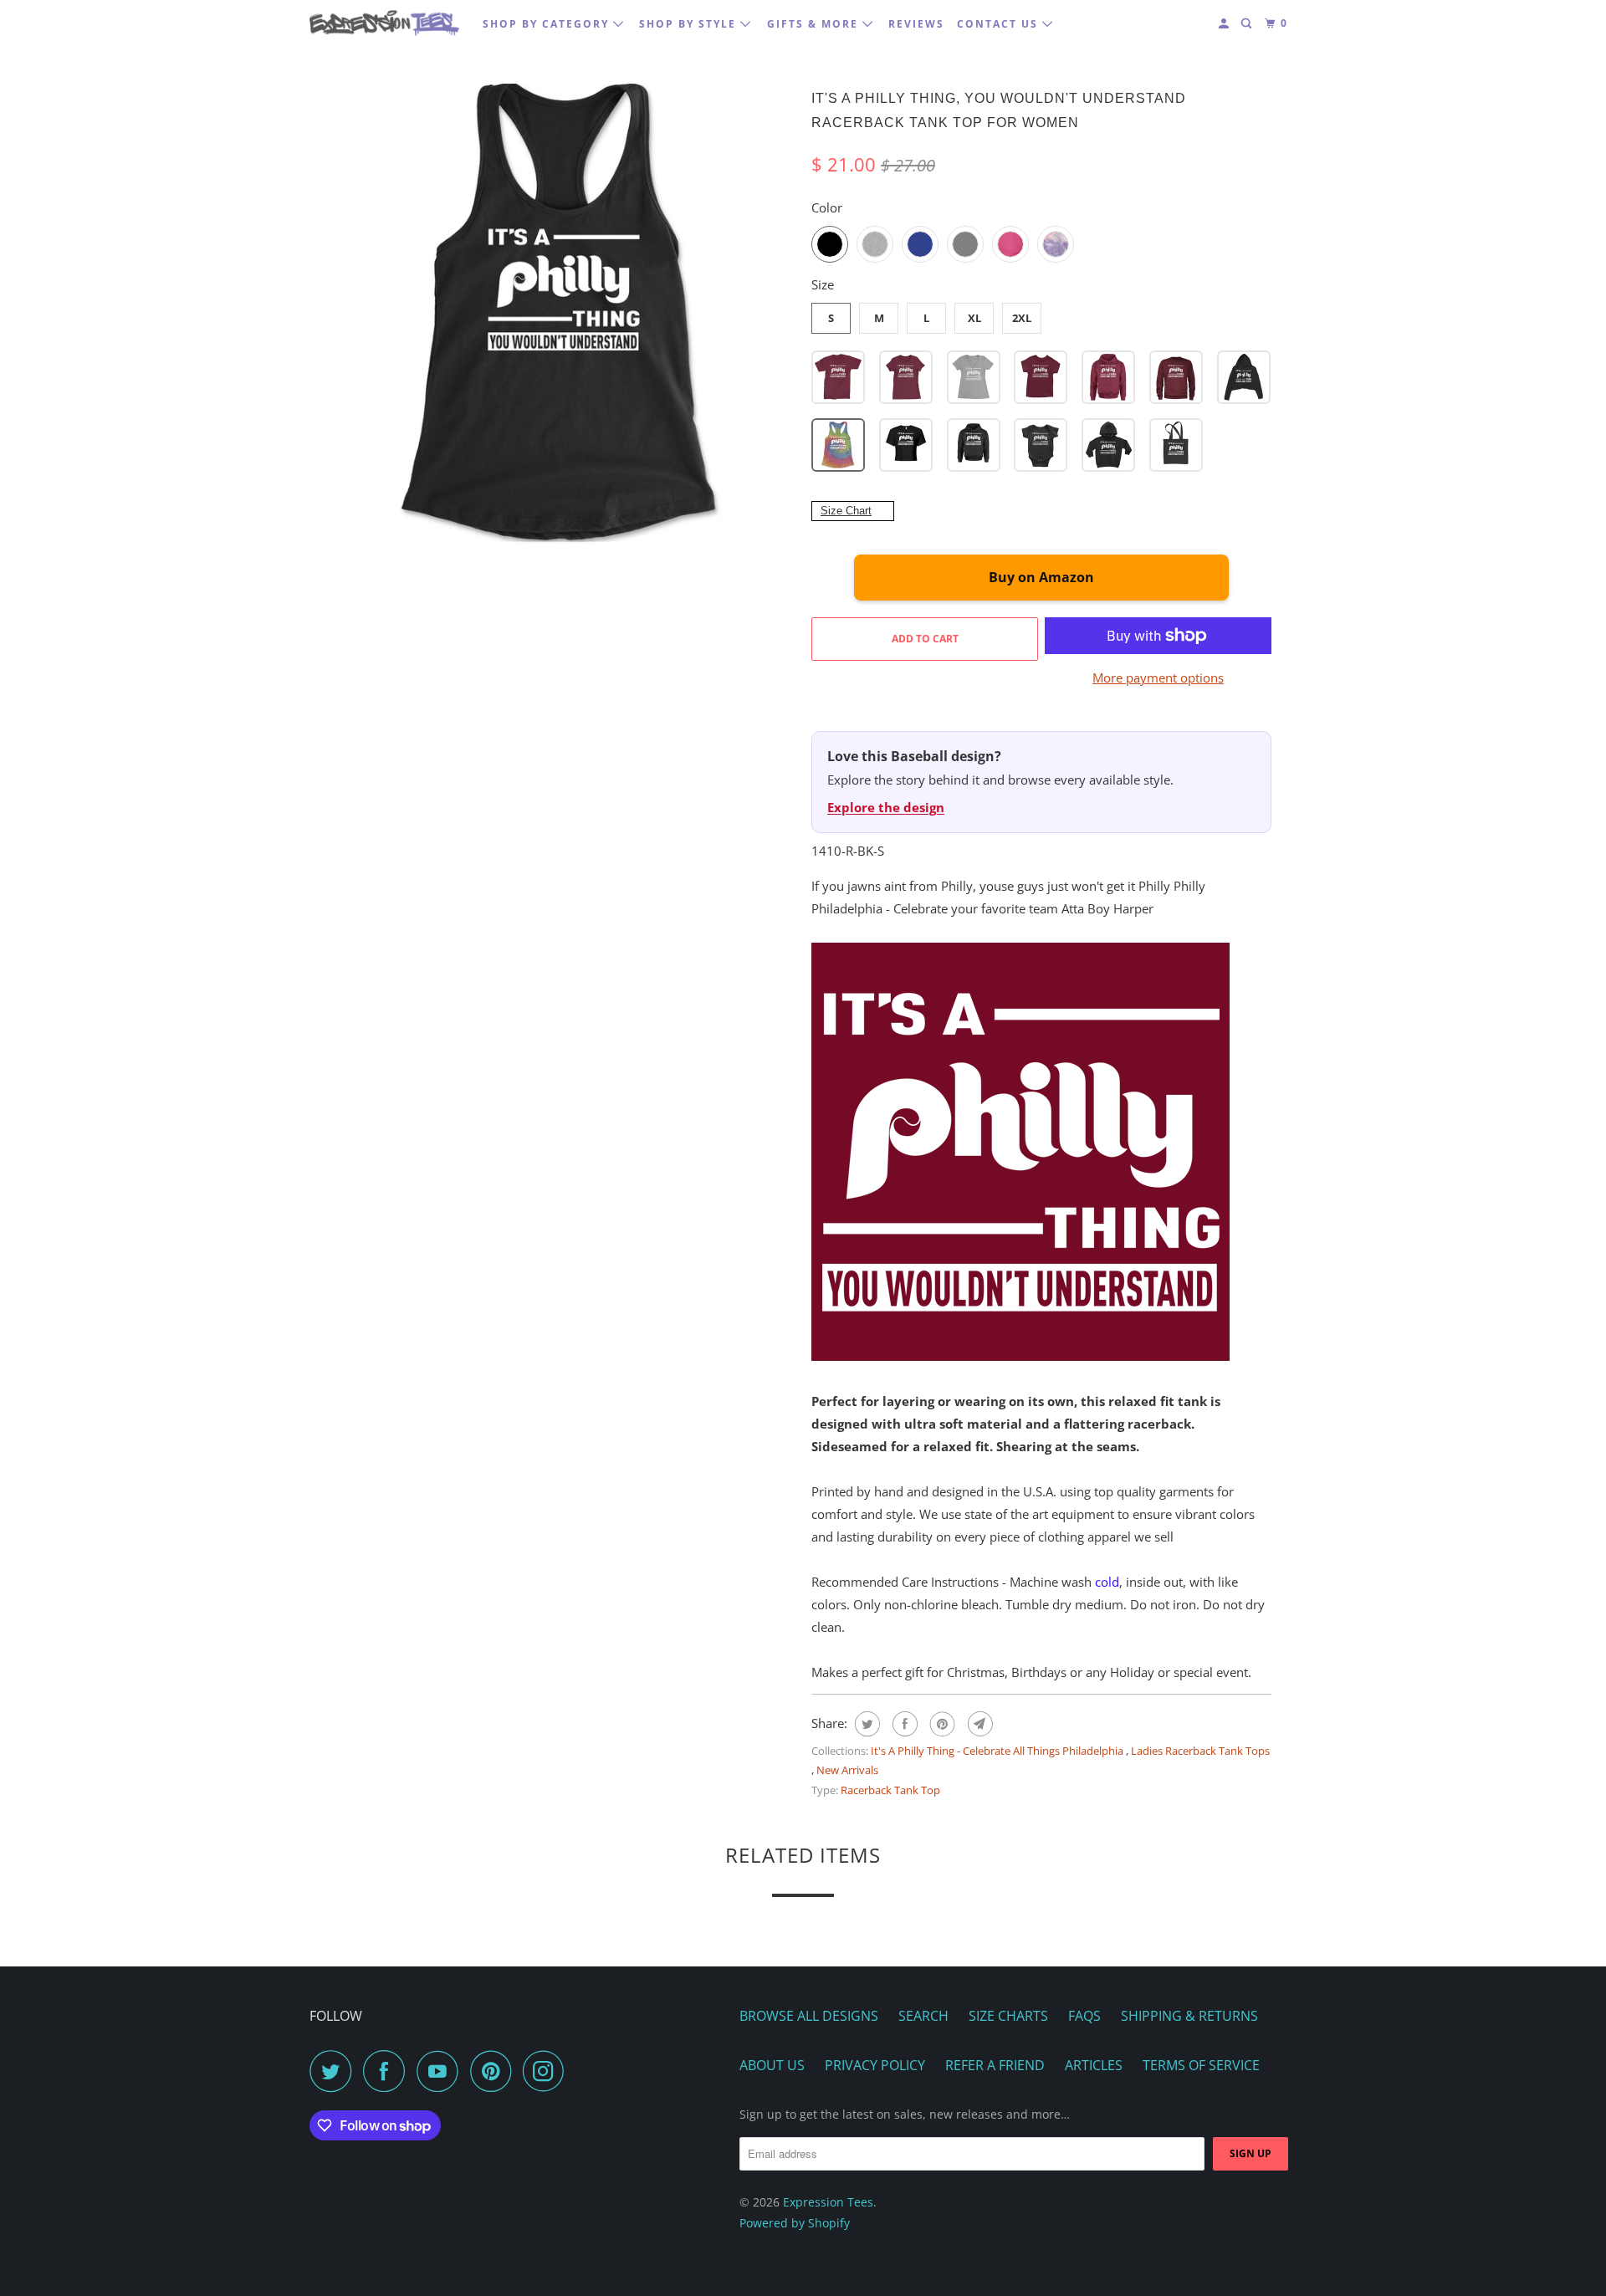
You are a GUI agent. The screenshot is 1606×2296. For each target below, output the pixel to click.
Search (923, 2016)
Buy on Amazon (1041, 577)
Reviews (916, 24)
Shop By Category (548, 24)
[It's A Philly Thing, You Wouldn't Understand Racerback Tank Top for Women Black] (565, 314)
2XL (1022, 318)
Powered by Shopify (795, 2223)
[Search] (1248, 24)
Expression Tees (828, 2202)
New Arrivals (847, 1770)
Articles (1094, 2065)
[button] (838, 377)
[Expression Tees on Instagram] (548, 2071)
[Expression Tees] (385, 23)
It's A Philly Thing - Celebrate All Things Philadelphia (998, 1751)
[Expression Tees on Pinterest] (495, 2071)
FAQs (1084, 2016)
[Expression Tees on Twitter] (335, 2071)
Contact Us (1000, 24)
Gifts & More (815, 24)
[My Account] (1225, 24)
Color (827, 207)
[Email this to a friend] (978, 1724)
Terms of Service (1201, 2065)
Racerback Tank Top (890, 1790)
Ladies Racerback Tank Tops (1200, 1751)
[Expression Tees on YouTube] (442, 2071)
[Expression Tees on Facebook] (388, 2071)
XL (974, 318)
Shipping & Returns (1189, 2016)
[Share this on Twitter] (865, 1724)
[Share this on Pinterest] (941, 1724)
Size (823, 284)
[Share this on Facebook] (903, 1724)
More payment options (1158, 678)
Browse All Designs (809, 2016)
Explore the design (886, 807)
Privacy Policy (875, 2065)
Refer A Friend (995, 2065)
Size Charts (1008, 2016)
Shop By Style (690, 24)
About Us (772, 2065)
